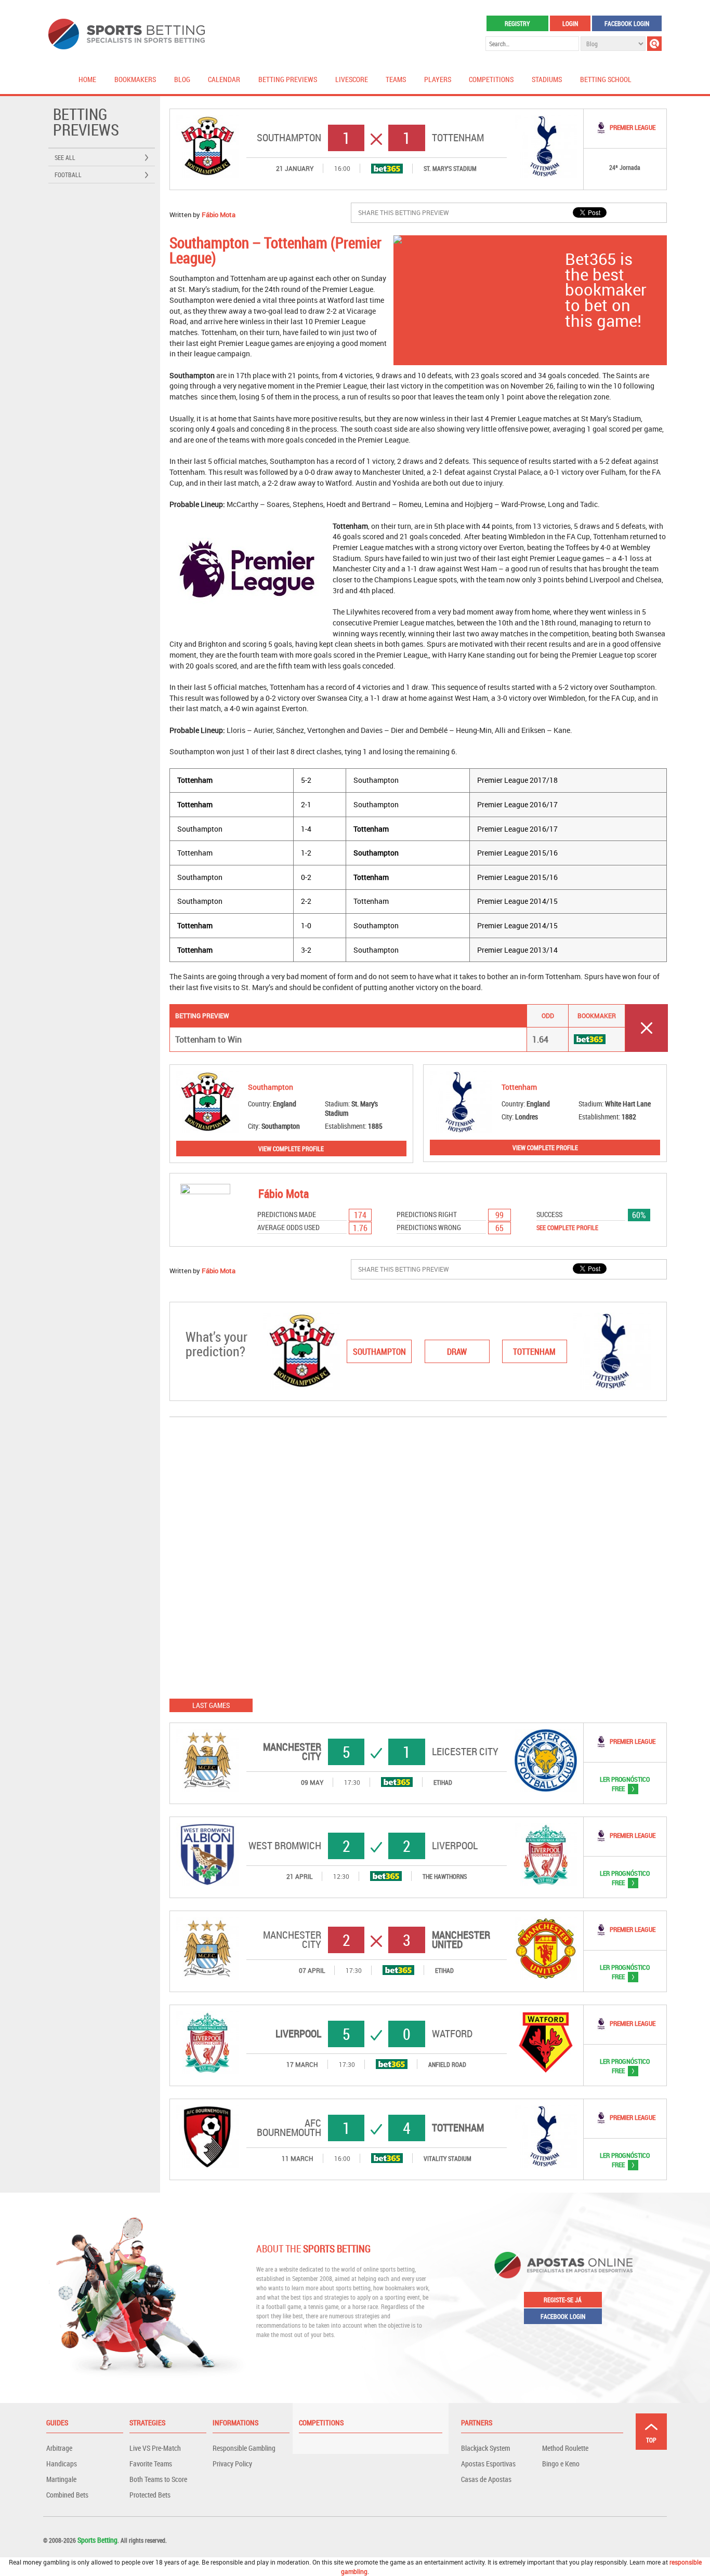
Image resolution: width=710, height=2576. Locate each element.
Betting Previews (288, 79)
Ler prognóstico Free (617, 1784)
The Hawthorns (445, 1876)
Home (87, 79)
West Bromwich (285, 1846)
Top (651, 2440)
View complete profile (291, 1149)
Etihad (443, 1782)
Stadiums (547, 79)
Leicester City (465, 1752)
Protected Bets (150, 2495)
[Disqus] (418, 1557)
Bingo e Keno (561, 2464)
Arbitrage (59, 2448)
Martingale (61, 2479)
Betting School (606, 79)
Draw (457, 1352)
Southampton (289, 138)
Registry (517, 23)
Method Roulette (565, 2448)
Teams (396, 79)
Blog (182, 79)
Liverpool (455, 1846)
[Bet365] (387, 169)
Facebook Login (627, 23)
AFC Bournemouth (289, 2128)
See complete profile (567, 1227)
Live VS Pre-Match (155, 2448)
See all (65, 157)
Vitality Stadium (448, 2158)
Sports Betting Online (127, 34)
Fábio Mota (219, 215)
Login (570, 23)
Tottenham (458, 138)
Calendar (224, 79)
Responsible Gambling (244, 2448)
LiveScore (352, 79)
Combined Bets (67, 2495)
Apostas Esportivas (488, 2464)
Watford (452, 2034)
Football (68, 175)
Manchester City (292, 1752)
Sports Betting (97, 2540)
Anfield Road (447, 2064)
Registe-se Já (563, 2300)
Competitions (491, 79)
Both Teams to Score (158, 2479)
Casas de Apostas (486, 2479)
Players (438, 79)
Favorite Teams (151, 2464)
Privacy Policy (232, 2464)
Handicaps (62, 2464)
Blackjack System (485, 2448)
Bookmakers (135, 79)
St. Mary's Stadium (450, 168)
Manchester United (461, 1940)
